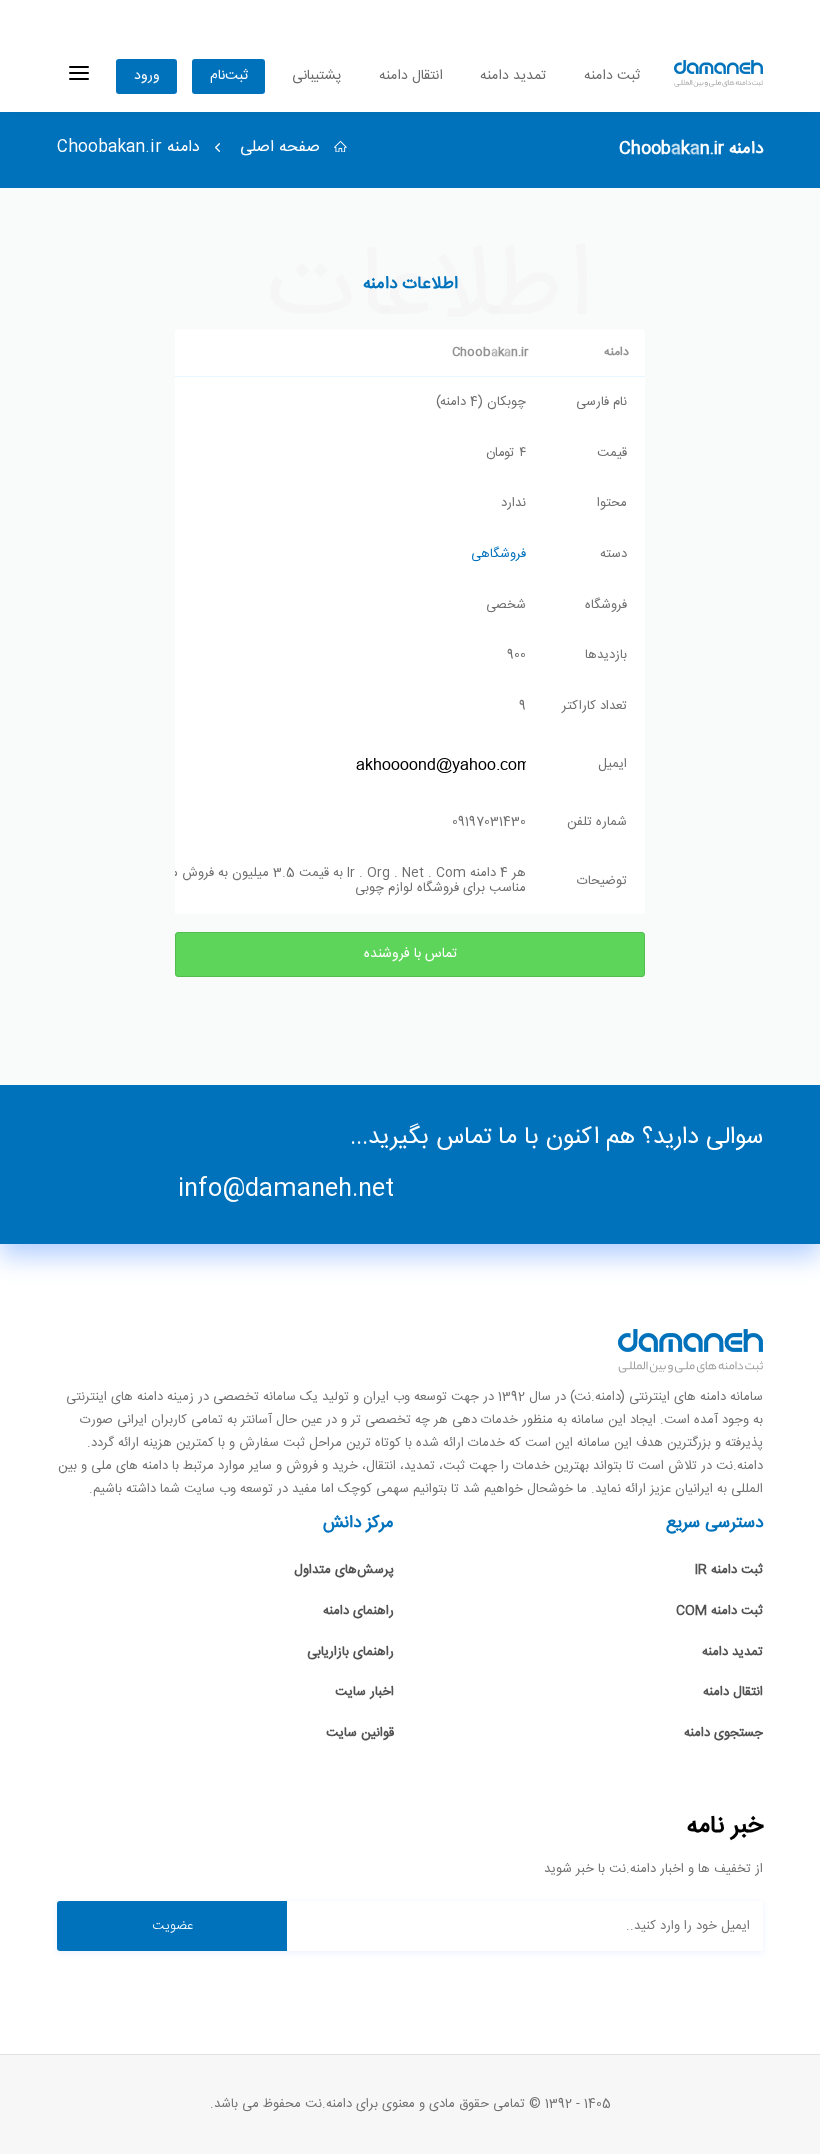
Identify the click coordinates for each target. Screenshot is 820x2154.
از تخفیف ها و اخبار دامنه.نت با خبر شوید (653, 1869)
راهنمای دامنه (358, 1611)
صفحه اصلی (282, 147)
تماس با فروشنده (410, 954)
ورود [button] (147, 76)
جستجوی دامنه (723, 1733)
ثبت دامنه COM (719, 1611)
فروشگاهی (498, 554)
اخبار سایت (364, 1692)
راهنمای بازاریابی (350, 1652)
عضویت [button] (172, 1926)
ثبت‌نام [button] (229, 76)
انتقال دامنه (411, 76)
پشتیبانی (316, 76)
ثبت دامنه (612, 76)
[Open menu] (79, 73)
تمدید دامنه (513, 76)
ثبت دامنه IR (729, 1570)
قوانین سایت (360, 1733)
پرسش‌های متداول (344, 1570)
